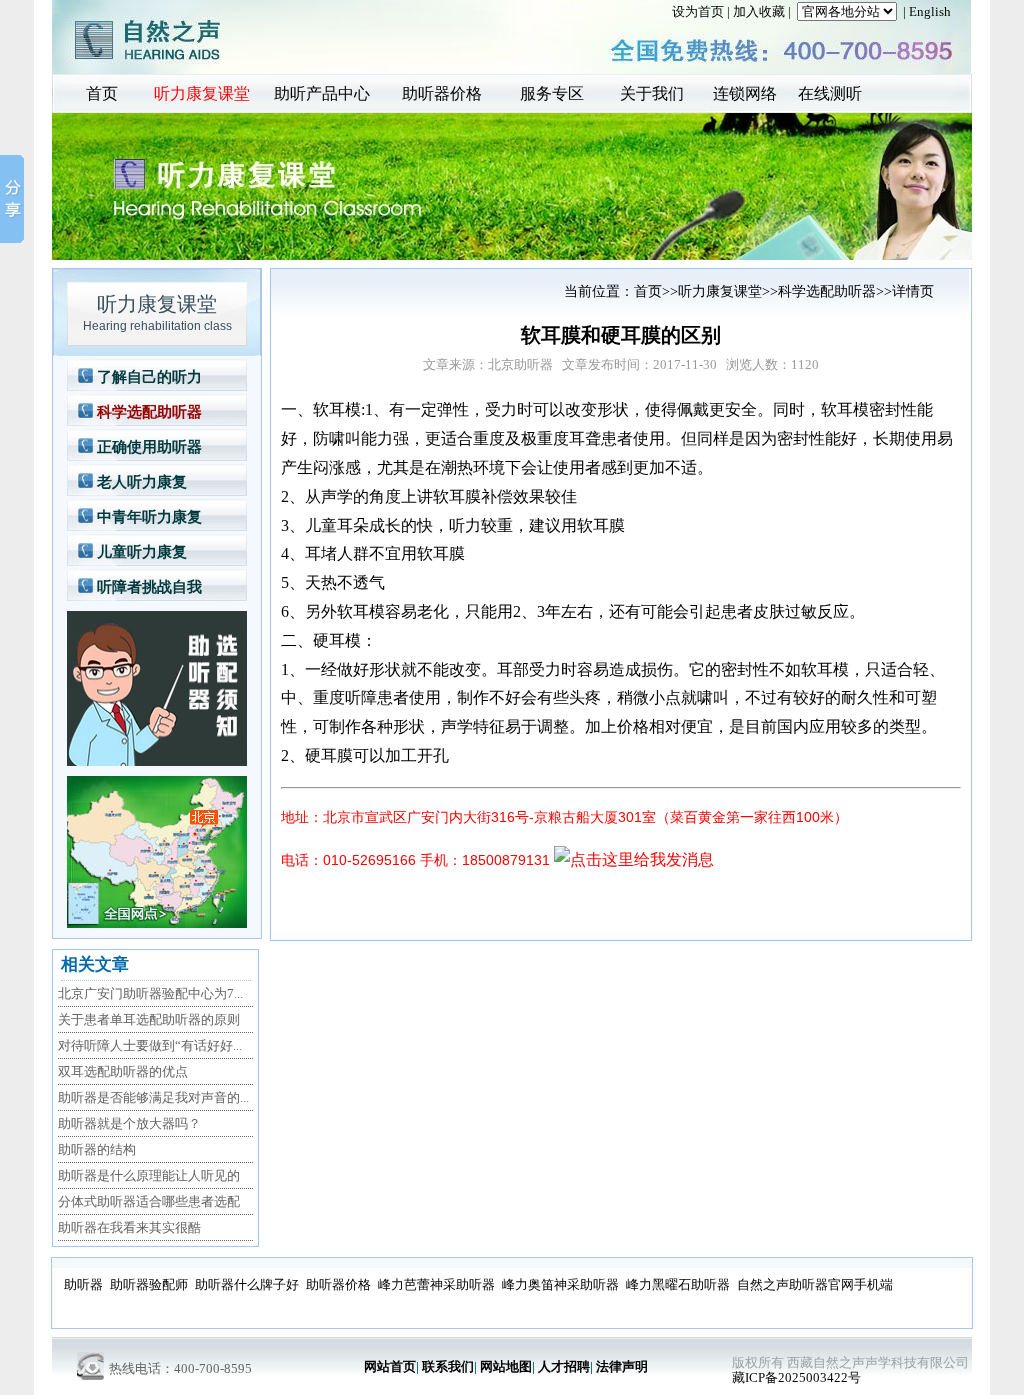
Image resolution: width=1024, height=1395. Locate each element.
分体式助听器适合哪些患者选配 (149, 1201)
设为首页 (698, 11)
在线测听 (830, 93)
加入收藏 (759, 11)
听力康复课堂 (202, 93)
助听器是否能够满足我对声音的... (153, 1097)
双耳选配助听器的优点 (123, 1071)
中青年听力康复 (149, 517)
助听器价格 (442, 93)
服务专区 (552, 93)
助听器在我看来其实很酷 (129, 1227)
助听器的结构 (97, 1149)
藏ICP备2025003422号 (796, 1377)
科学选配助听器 (149, 412)
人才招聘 (564, 1366)
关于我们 (652, 93)
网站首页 (390, 1366)
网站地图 (506, 1366)
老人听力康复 (142, 482)
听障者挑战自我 (149, 587)
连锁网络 (745, 93)
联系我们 (448, 1366)
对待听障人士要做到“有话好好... (150, 1045)
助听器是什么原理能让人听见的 (149, 1175)
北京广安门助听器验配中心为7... (150, 993)
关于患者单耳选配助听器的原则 (149, 1019)
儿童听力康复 (142, 552)
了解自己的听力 (149, 377)
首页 (102, 93)
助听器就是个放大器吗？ (129, 1123)
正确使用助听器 (149, 447)
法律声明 (622, 1366)
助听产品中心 (322, 93)
